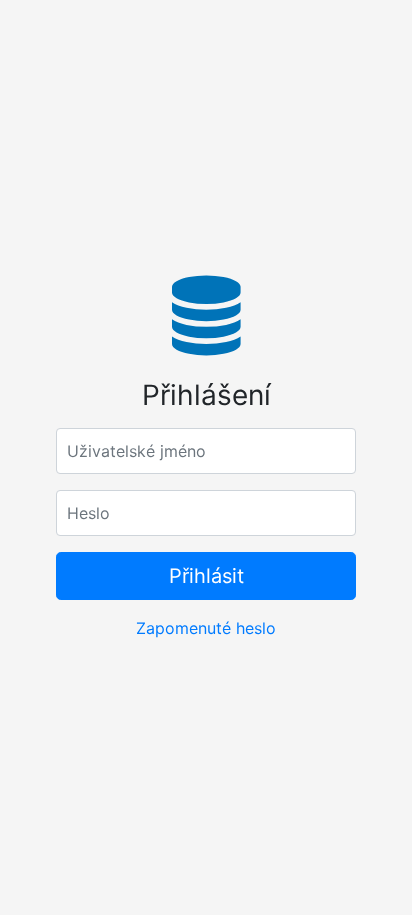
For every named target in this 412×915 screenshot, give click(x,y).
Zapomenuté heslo (206, 628)
